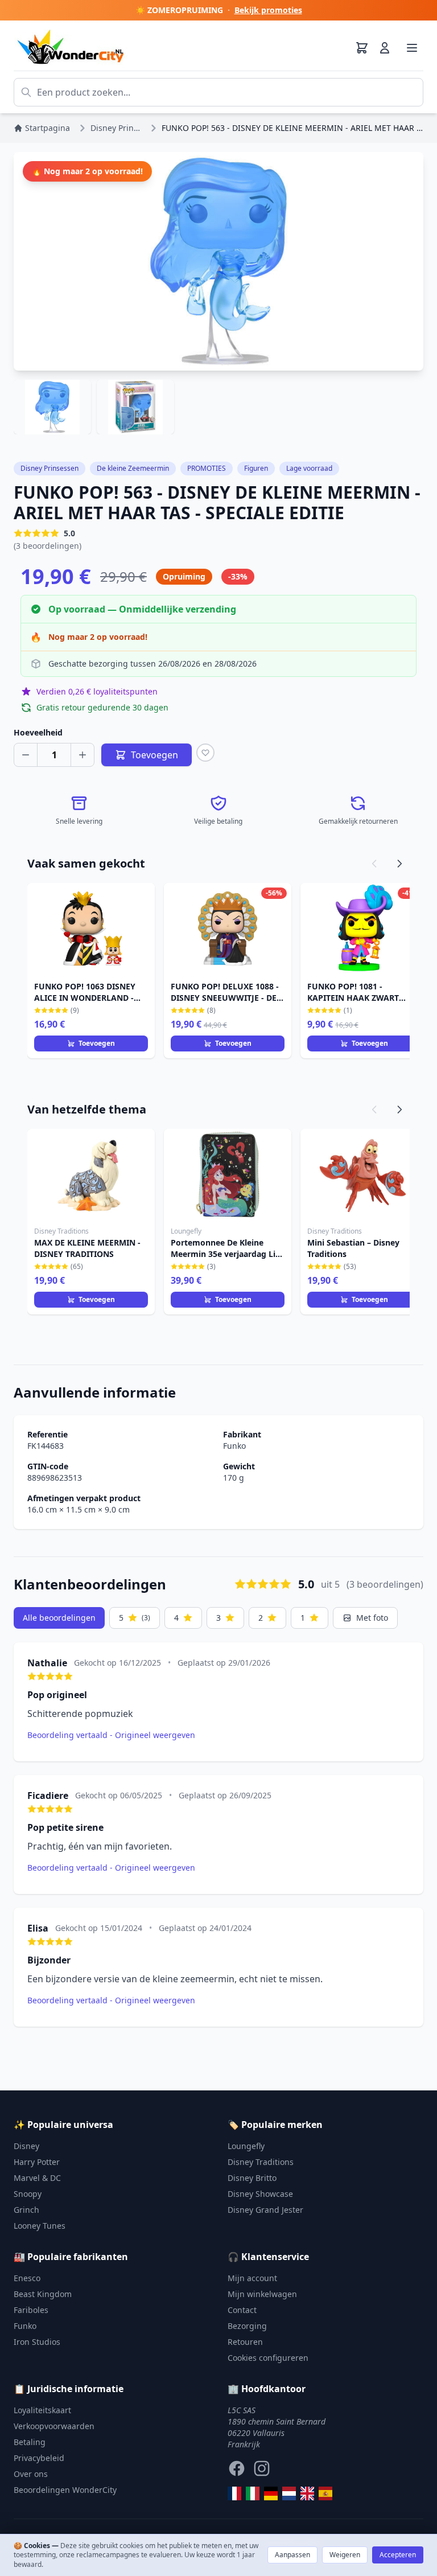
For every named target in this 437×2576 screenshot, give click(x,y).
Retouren (245, 2342)
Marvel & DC (37, 2178)
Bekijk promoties (268, 10)
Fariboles (31, 2310)
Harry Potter (37, 2162)
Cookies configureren (268, 2358)
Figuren (256, 468)
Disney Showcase (260, 2194)
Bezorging (247, 2326)
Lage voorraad (309, 468)
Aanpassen (292, 2555)
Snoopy (28, 2194)
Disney (26, 2146)
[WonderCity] (271, 2493)
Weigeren (345, 2555)
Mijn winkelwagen (262, 2294)
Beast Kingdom (43, 2294)
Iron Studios (37, 2342)
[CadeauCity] (234, 2493)
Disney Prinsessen (50, 468)
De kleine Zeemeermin (133, 468)
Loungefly (246, 2146)
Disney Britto (252, 2178)
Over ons (31, 2474)
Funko (234, 1446)
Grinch (26, 2210)
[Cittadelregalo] (253, 2493)
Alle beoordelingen (59, 1618)
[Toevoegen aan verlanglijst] (205, 753)
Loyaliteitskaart (42, 2410)
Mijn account (252, 2278)
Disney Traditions (261, 2162)
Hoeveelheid (38, 732)
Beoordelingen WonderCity (65, 2490)
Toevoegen (97, 1043)
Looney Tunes (40, 2226)
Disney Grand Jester (265, 2210)
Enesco (27, 2278)
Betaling (30, 2442)
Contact (242, 2310)
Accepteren (398, 2555)
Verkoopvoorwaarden (54, 2426)
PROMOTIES (207, 468)
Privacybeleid (39, 2458)
